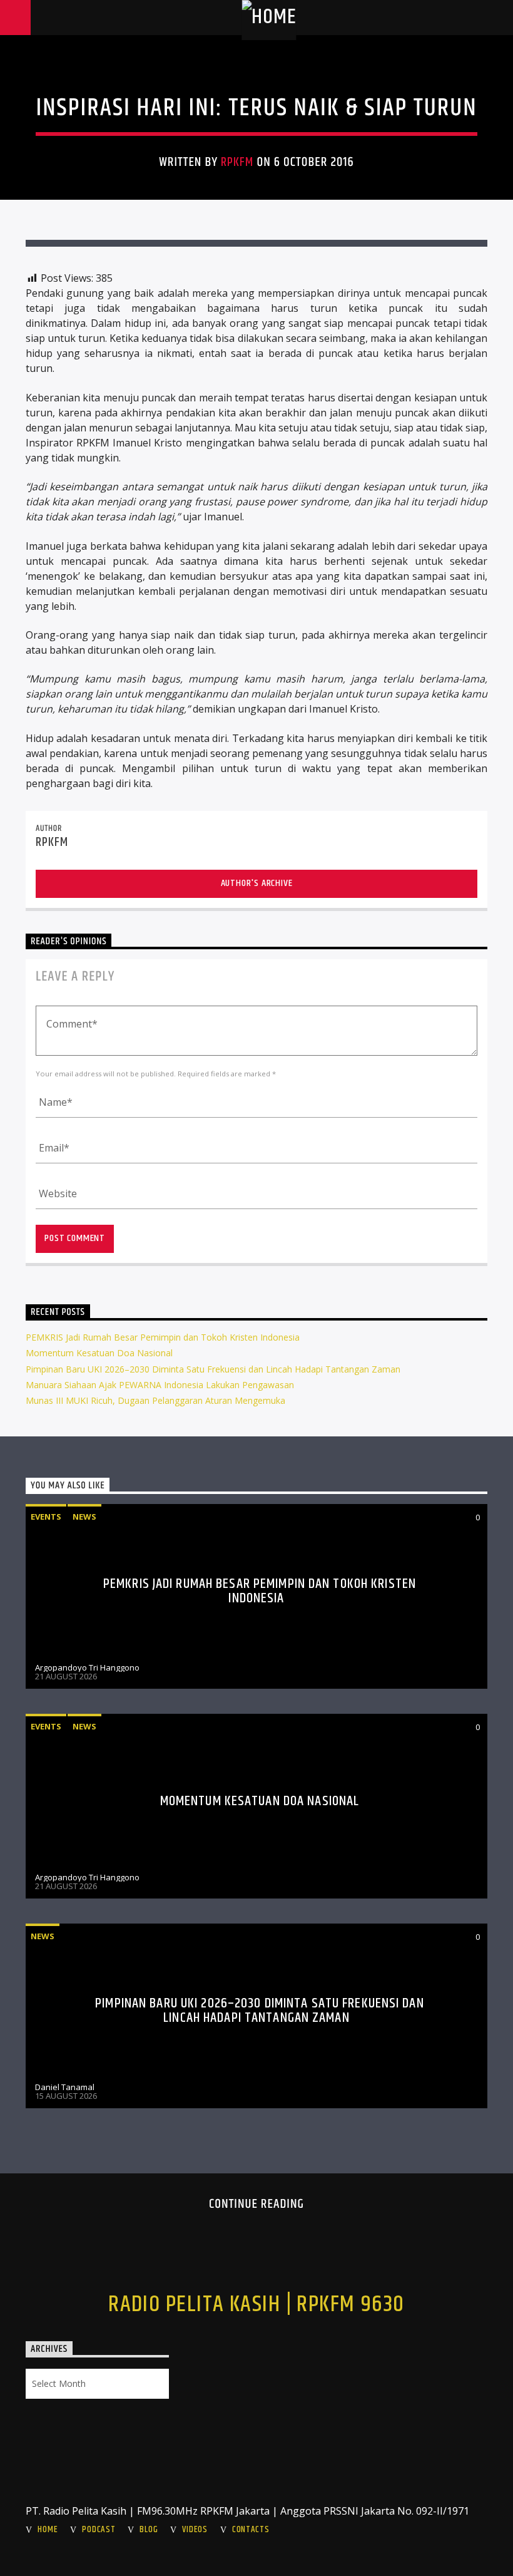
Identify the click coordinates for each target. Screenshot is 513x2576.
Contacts (251, 2530)
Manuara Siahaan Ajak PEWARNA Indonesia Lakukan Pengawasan (160, 1385)
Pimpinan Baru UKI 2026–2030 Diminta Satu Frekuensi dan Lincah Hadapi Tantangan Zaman (213, 1369)
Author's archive (257, 883)
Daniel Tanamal (65, 2087)
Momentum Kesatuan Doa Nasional (99, 1353)
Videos (195, 2530)
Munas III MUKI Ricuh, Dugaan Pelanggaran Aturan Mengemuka (155, 1400)
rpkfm (237, 162)
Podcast (99, 2530)
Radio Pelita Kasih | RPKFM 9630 (256, 2305)
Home (48, 2530)
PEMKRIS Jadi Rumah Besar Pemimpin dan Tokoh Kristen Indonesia (163, 1337)
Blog (149, 2530)
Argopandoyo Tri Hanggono (87, 1667)
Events (46, 1517)
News (84, 1517)
